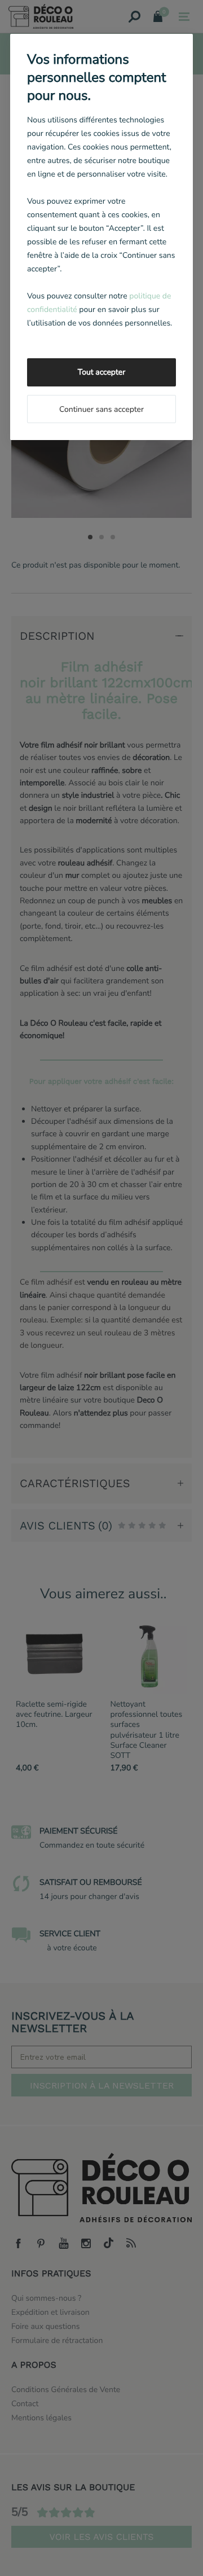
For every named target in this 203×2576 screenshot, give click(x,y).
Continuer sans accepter (101, 409)
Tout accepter (101, 372)
